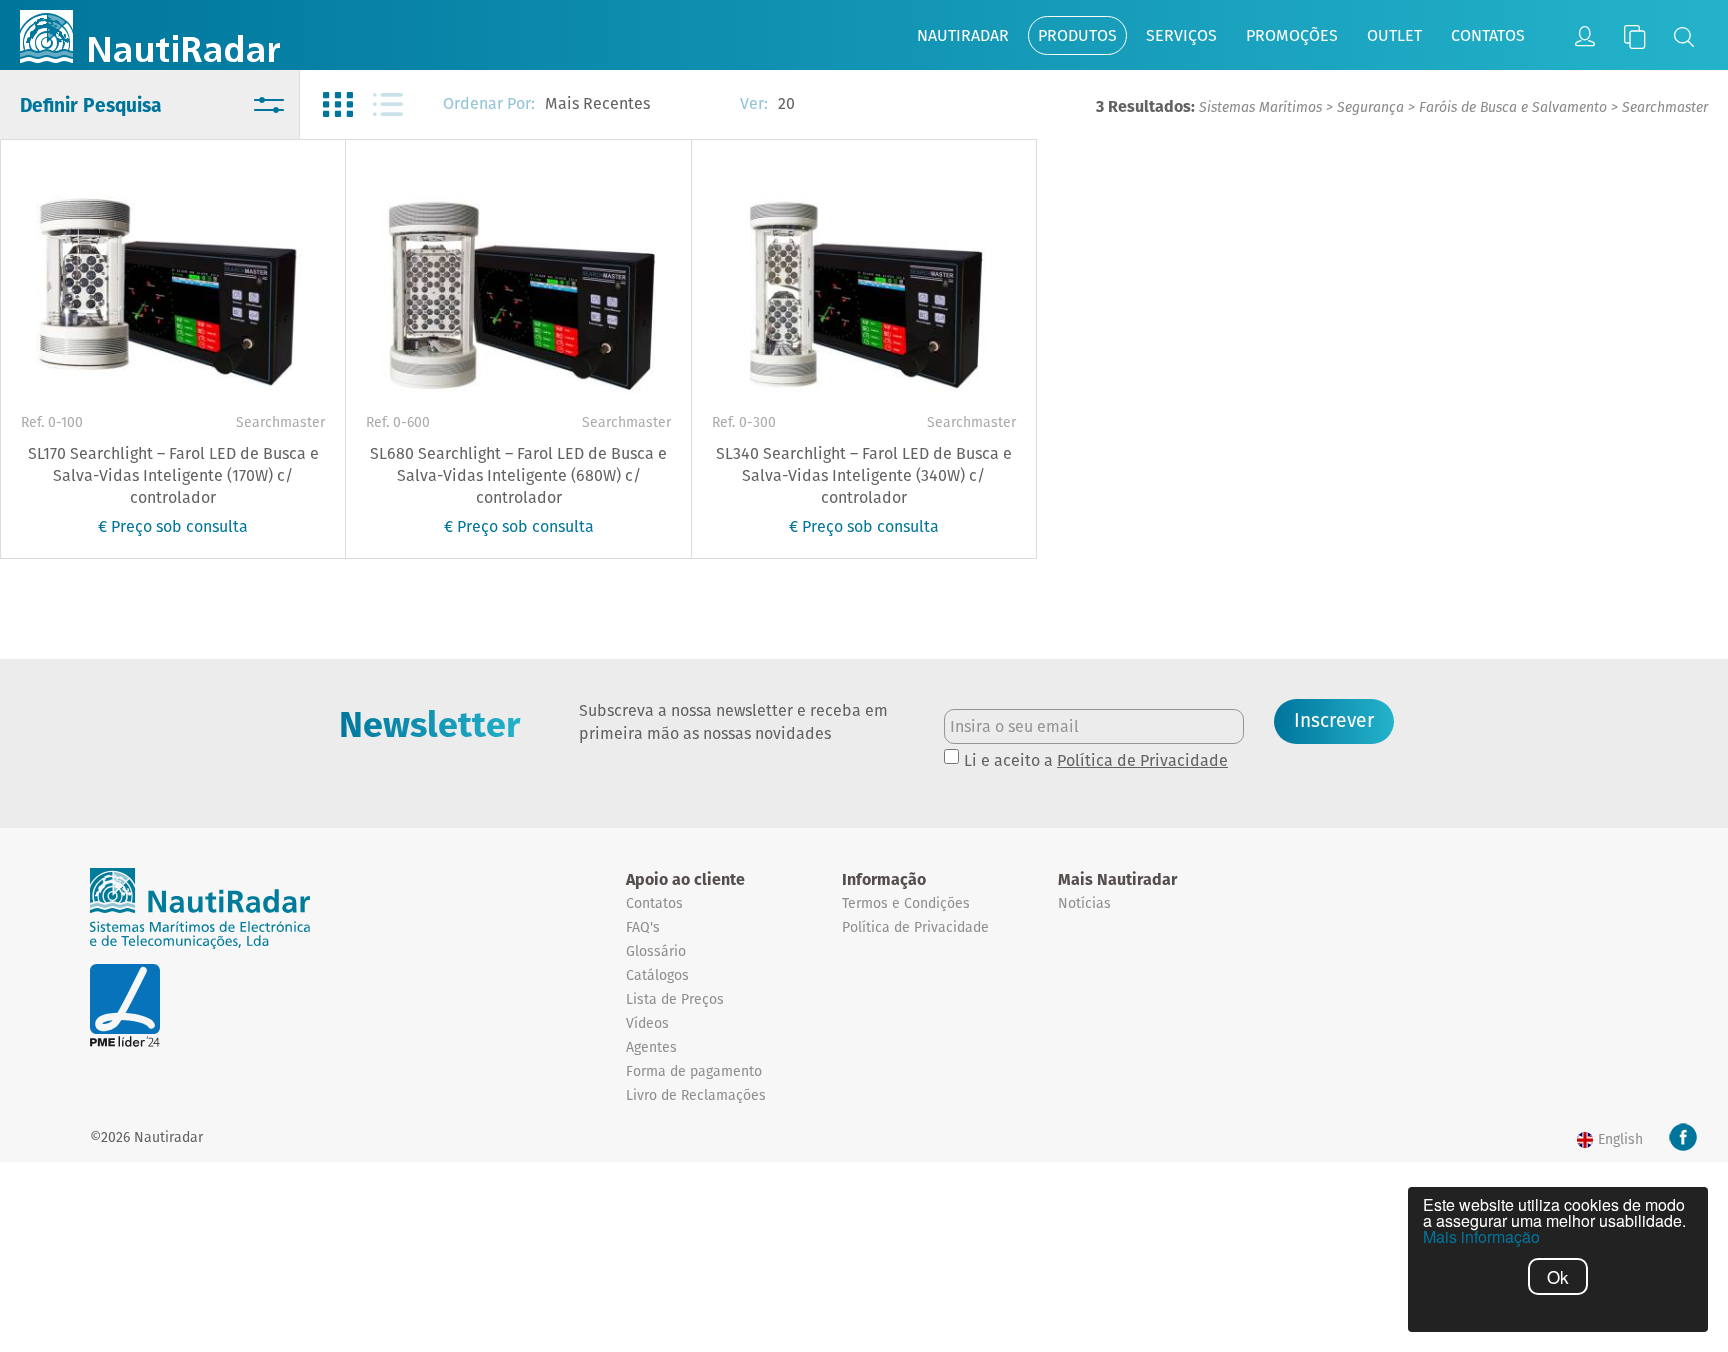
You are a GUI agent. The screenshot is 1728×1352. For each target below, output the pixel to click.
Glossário (656, 951)
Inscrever (1334, 720)
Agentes (651, 1047)
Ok (1558, 1276)
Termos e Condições (906, 903)
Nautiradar (963, 35)
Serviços (1181, 35)
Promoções (1292, 35)
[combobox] (632, 105)
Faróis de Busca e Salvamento (1513, 107)
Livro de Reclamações (696, 1095)
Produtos (1077, 35)
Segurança (1370, 107)
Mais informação (1481, 1237)
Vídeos (647, 1023)
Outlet (1394, 35)
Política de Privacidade (1142, 760)
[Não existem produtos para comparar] (1635, 36)
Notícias (1084, 903)
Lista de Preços (675, 999)
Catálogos (657, 975)
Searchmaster (1665, 107)
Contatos (1488, 35)
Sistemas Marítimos (1260, 107)
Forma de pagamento (694, 1071)
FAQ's (643, 927)
